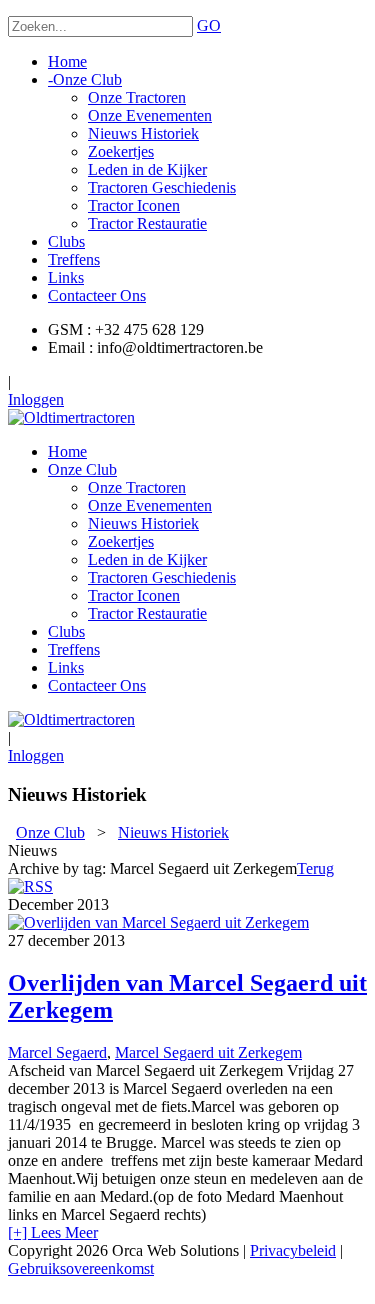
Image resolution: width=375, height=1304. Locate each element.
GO (209, 25)
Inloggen (36, 399)
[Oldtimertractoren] (71, 417)
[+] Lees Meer (53, 1232)
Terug (315, 868)
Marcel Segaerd (57, 1052)
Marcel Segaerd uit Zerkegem (208, 1052)
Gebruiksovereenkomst (81, 1268)
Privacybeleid (293, 1250)
